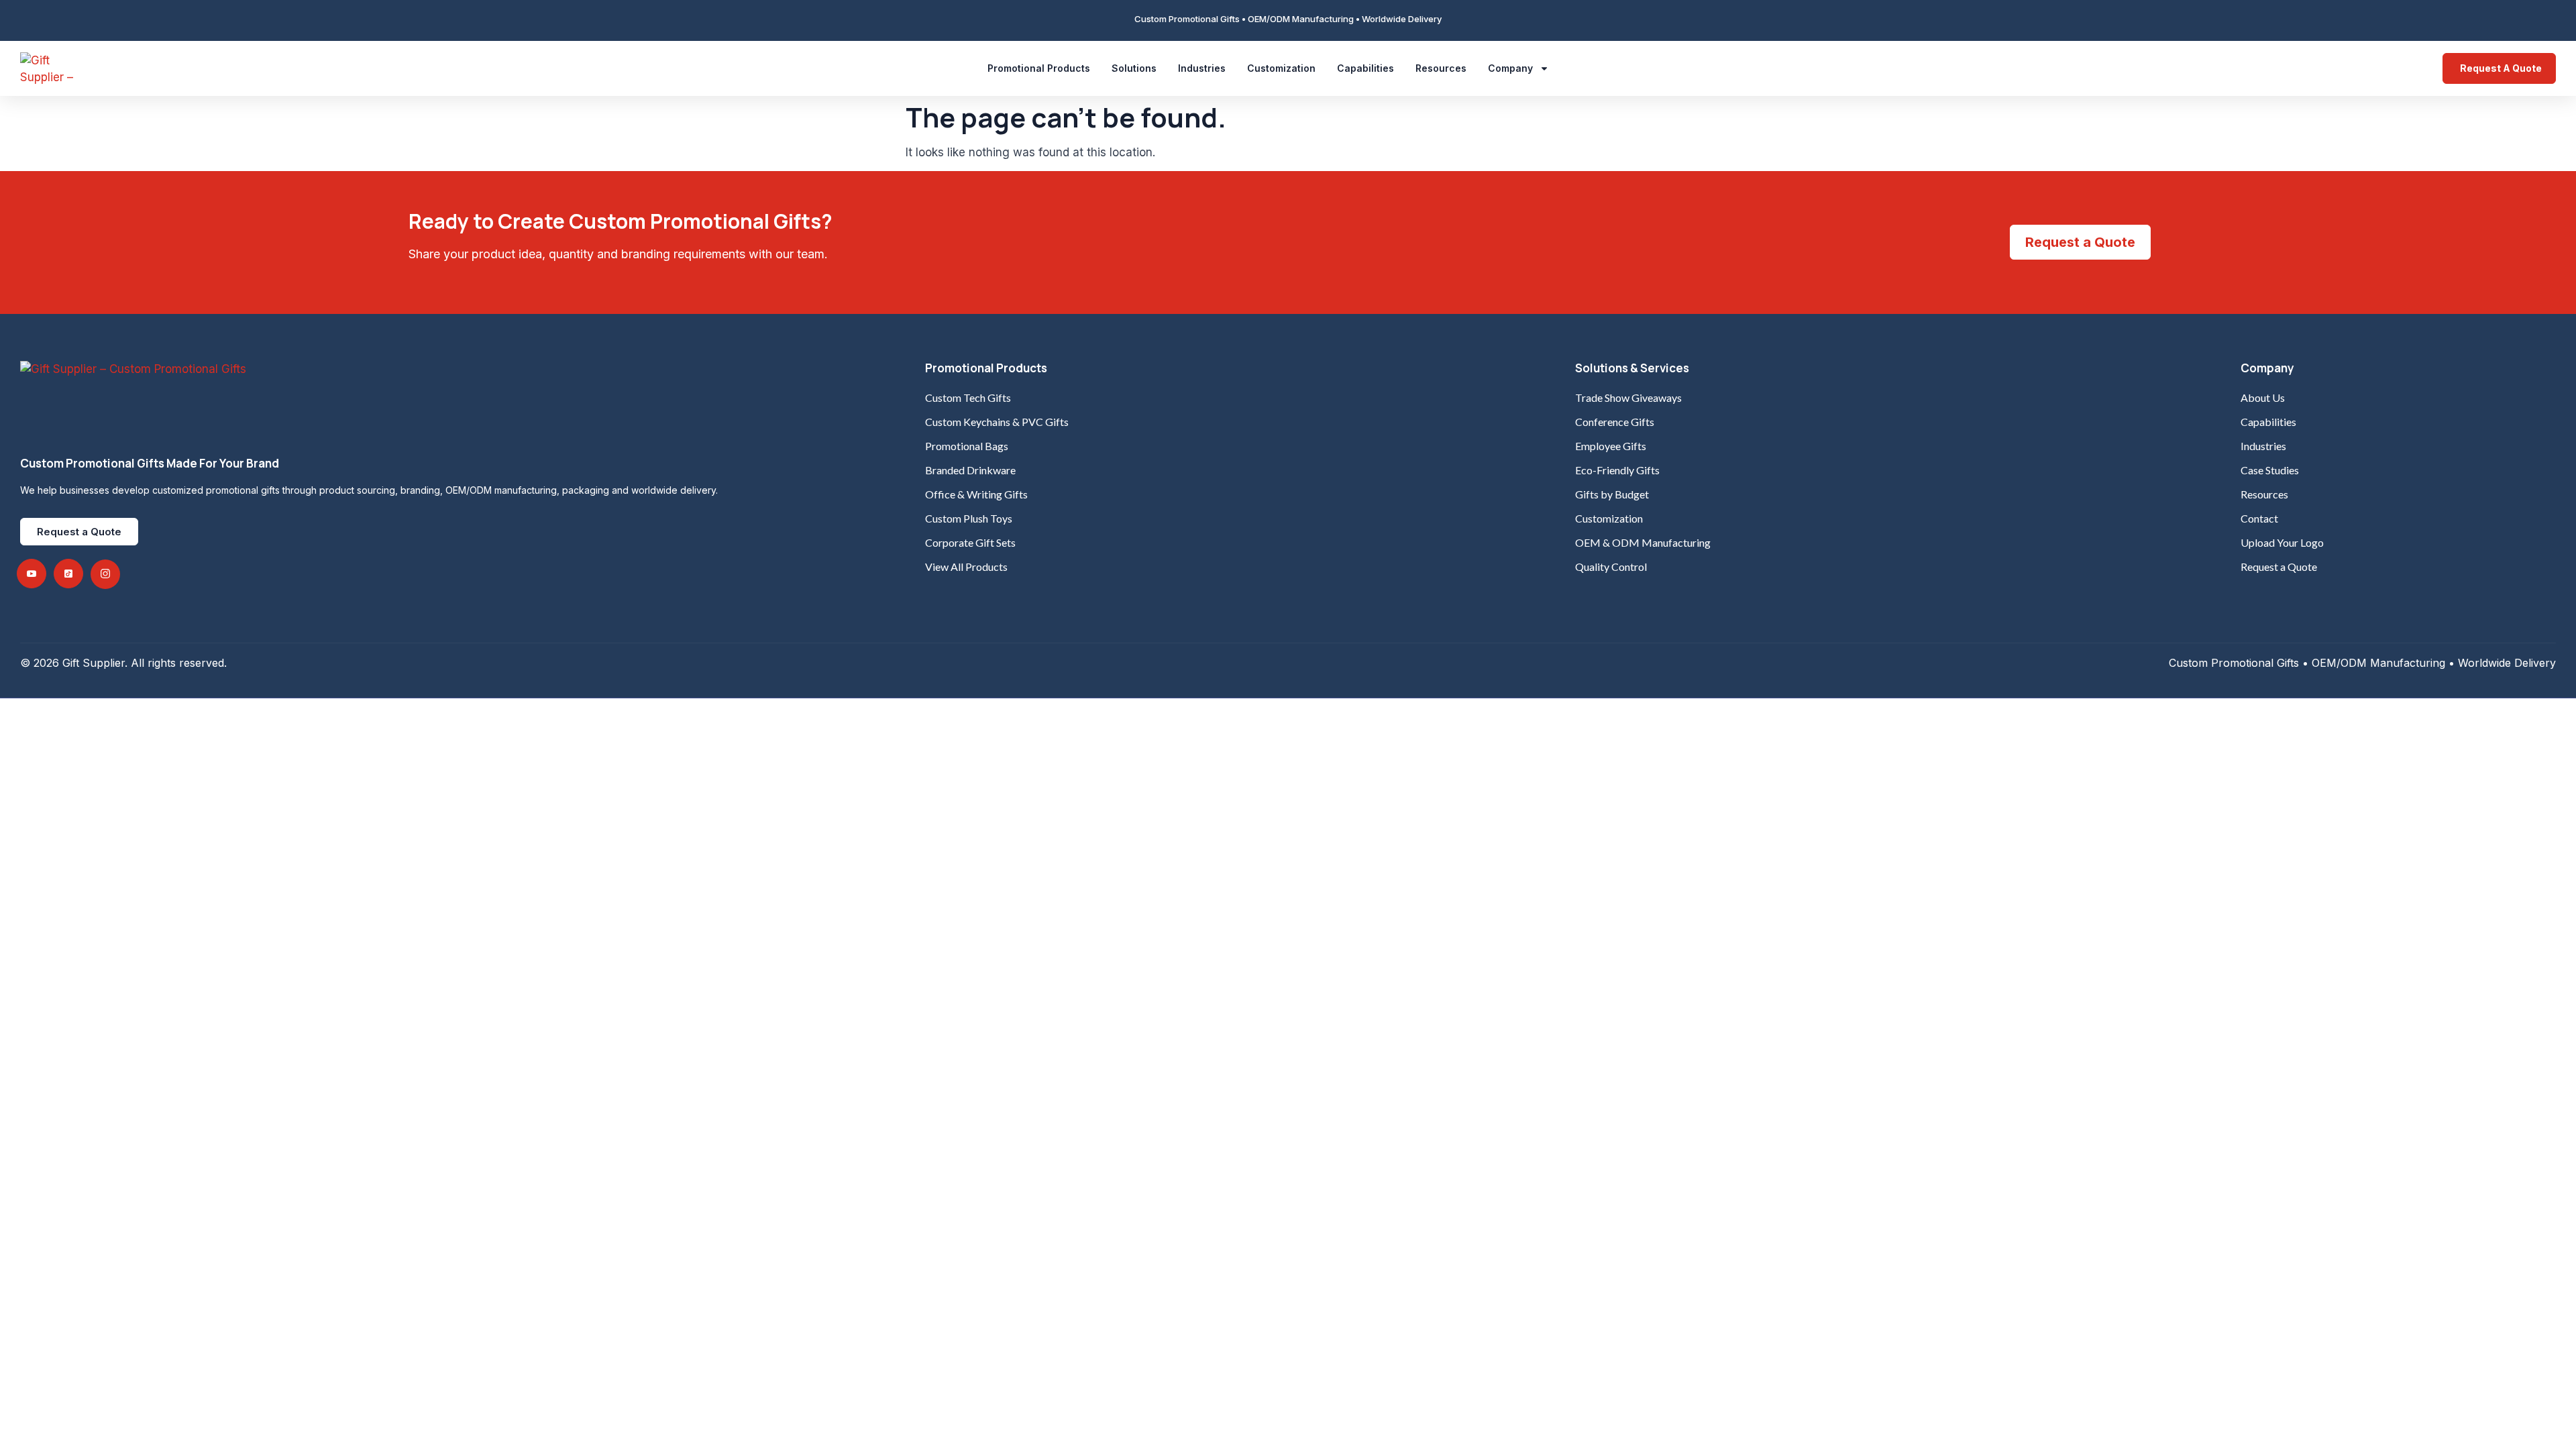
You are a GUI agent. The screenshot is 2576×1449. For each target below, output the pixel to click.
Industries (1202, 68)
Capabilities (1365, 68)
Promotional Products (1039, 68)
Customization (1281, 68)
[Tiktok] (68, 574)
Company (1510, 68)
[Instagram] (105, 574)
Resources (1441, 68)
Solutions (1134, 68)
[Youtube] (32, 574)
